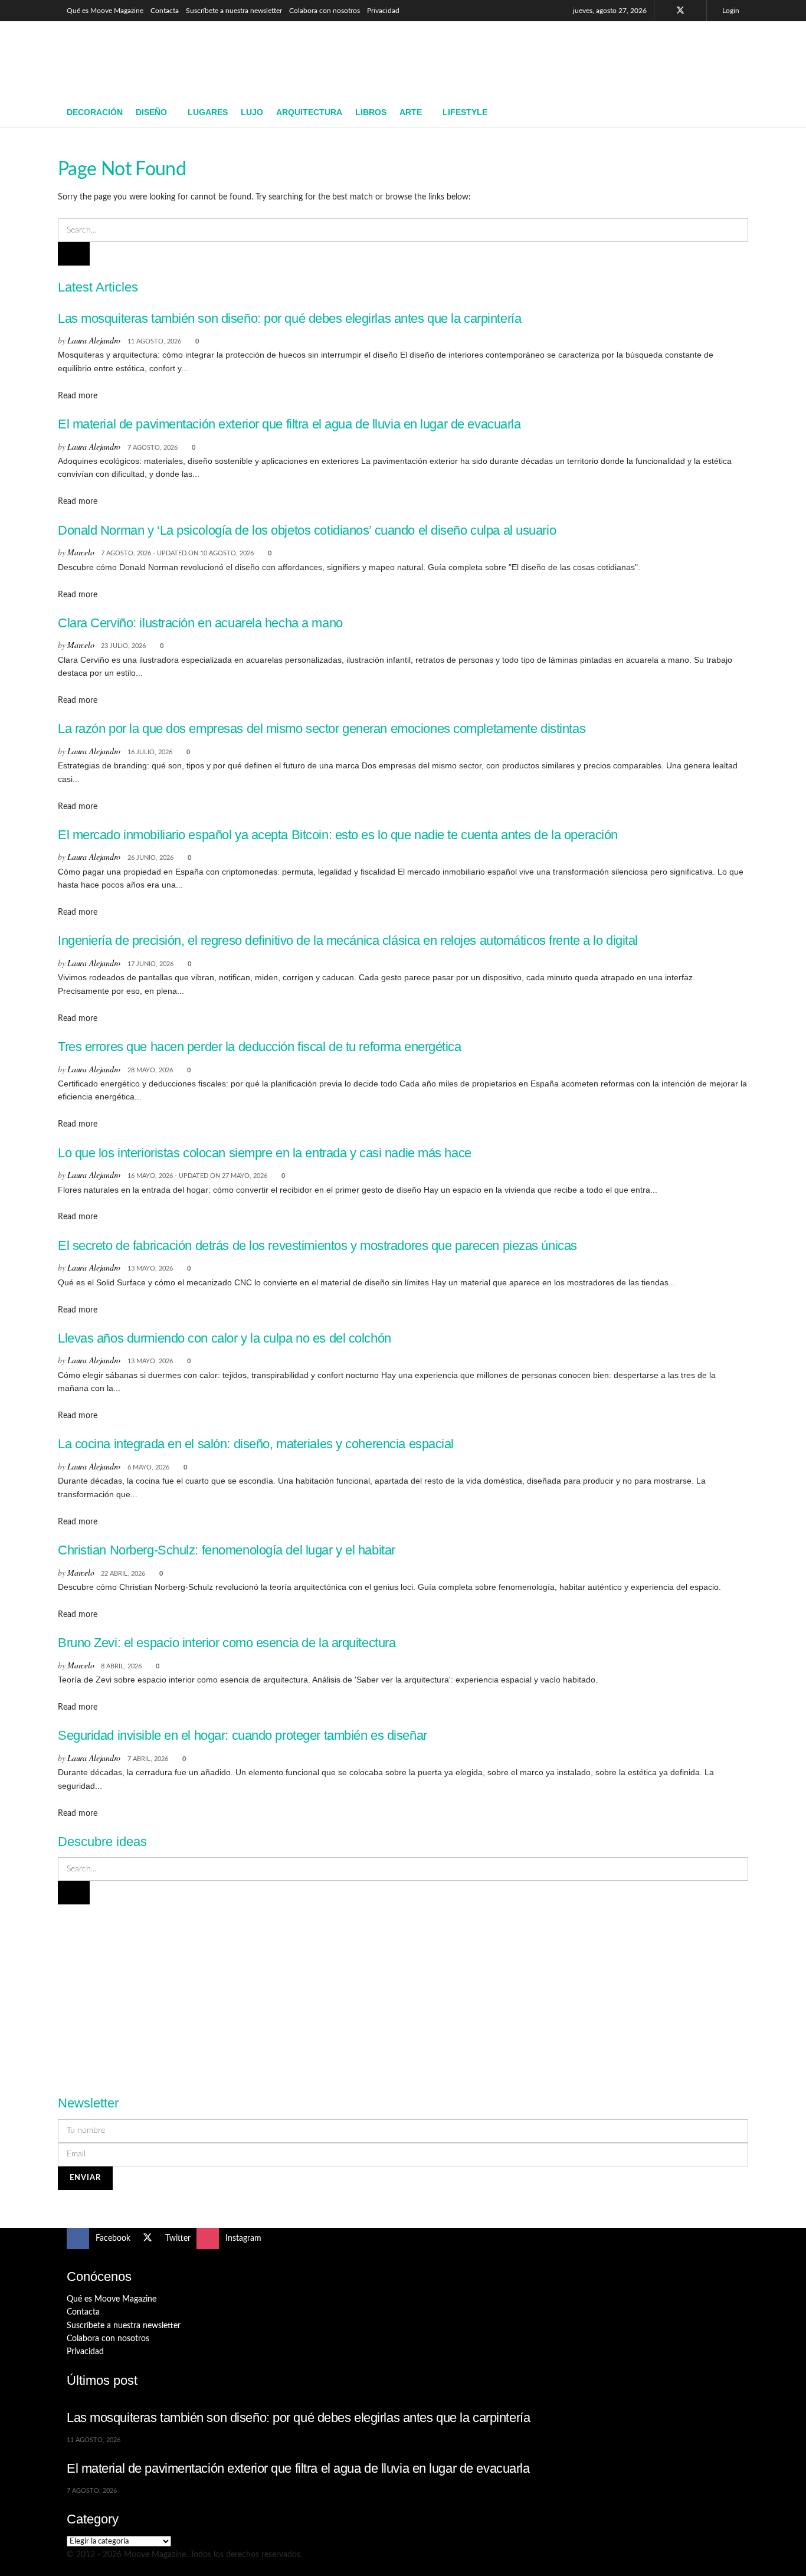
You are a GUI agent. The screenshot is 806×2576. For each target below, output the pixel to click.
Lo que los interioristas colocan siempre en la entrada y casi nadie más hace (265, 1153)
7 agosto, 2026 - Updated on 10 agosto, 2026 (177, 553)
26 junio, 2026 (150, 858)
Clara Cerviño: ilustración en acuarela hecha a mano (200, 623)
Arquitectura (309, 112)
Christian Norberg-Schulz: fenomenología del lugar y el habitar (227, 1550)
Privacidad (383, 11)
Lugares (208, 112)
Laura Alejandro (94, 340)
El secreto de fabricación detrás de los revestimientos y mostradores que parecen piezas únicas (317, 1246)
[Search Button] (735, 113)
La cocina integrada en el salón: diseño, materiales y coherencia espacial (256, 1444)
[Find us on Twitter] (680, 11)
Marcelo (81, 552)
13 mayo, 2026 (150, 1269)
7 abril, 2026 (148, 1759)
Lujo (252, 112)
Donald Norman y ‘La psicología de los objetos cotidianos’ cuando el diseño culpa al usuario (307, 530)
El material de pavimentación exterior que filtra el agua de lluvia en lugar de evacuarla (289, 424)
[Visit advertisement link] (403, 1993)
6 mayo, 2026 (148, 1467)
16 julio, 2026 (150, 752)
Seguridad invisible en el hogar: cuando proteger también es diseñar (243, 1735)
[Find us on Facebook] (665, 11)
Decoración (95, 112)
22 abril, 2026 (123, 1574)
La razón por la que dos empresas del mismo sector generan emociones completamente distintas (322, 729)
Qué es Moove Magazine (105, 11)
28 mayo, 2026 (150, 1070)
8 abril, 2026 (121, 1666)
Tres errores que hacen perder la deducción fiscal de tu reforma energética (260, 1047)
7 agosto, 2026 (153, 448)
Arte (411, 112)
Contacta (165, 11)
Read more (78, 396)
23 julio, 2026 (123, 646)
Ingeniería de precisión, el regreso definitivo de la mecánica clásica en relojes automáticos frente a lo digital (348, 940)
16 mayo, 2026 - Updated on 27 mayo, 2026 (197, 1176)
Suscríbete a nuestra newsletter (234, 11)
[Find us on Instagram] (696, 11)
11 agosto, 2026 (154, 341)
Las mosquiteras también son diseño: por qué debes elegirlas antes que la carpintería (289, 318)
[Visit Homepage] (153, 60)
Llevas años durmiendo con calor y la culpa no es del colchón (225, 1338)
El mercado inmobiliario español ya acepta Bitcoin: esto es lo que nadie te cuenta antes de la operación (338, 835)
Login (730, 11)
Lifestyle (465, 112)
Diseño (151, 112)
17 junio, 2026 (150, 964)
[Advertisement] (525, 57)
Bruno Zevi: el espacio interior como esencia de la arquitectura (227, 1643)
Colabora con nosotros (325, 11)
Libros (371, 112)
